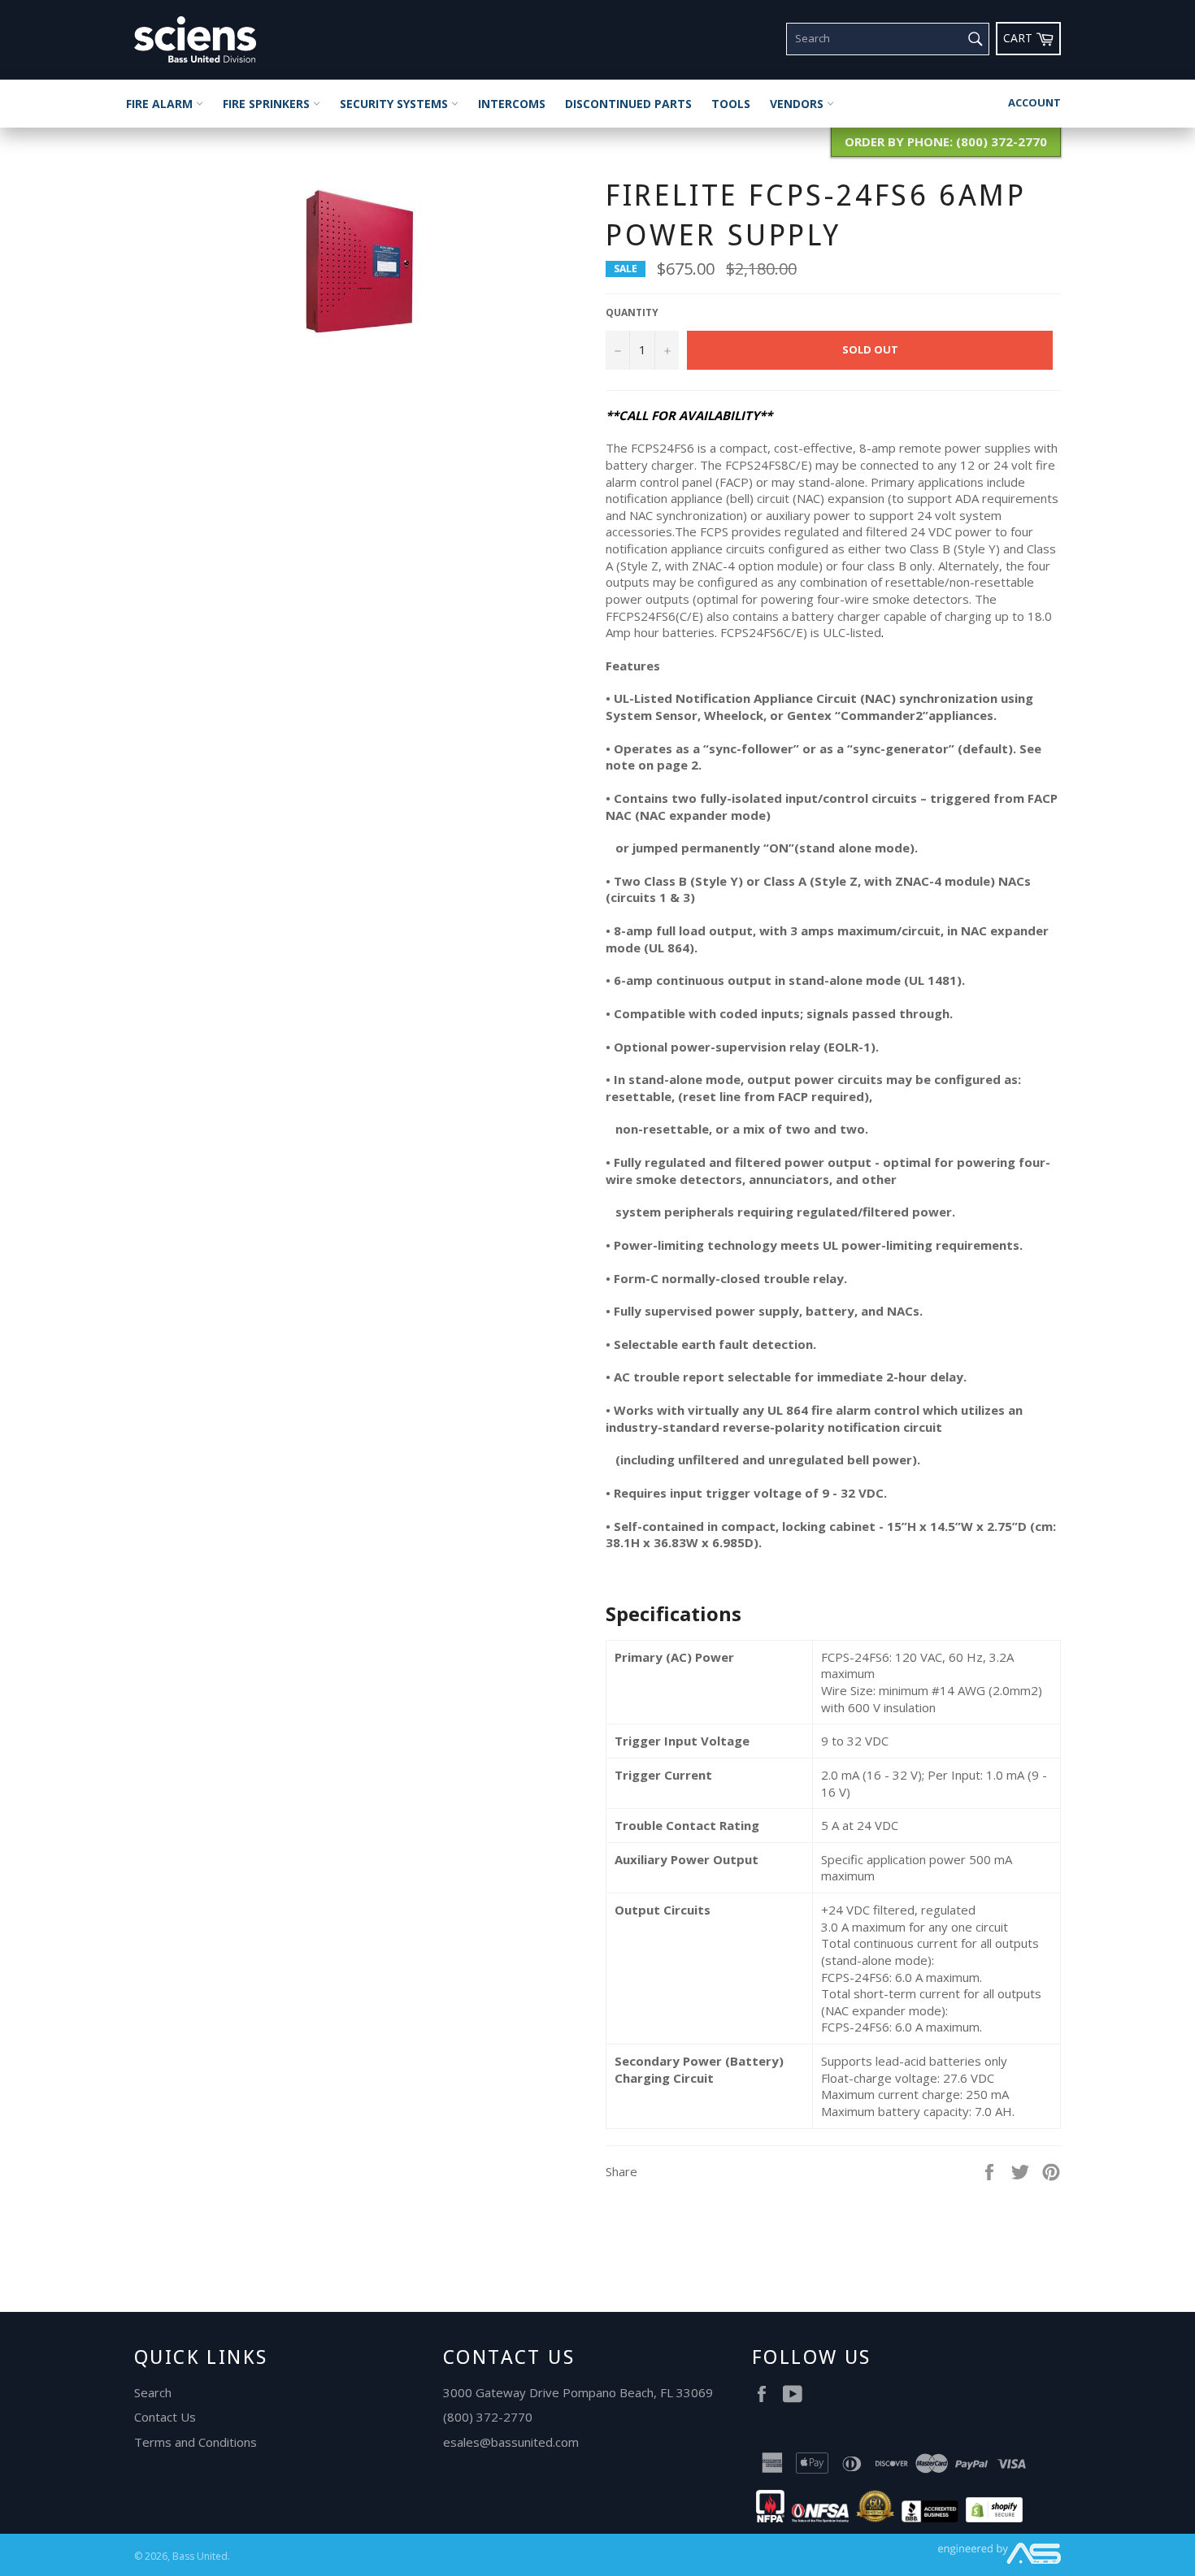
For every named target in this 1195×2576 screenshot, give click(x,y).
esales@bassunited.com (511, 2442)
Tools (731, 104)
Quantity (632, 313)
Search (153, 2392)
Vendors (798, 104)
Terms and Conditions (196, 2442)
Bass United (200, 2556)
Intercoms (512, 104)
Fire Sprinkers (268, 104)
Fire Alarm (161, 104)
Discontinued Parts (628, 104)
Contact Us (165, 2417)
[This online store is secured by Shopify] (994, 2517)
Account (1034, 102)
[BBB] (930, 2517)
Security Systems (395, 104)
